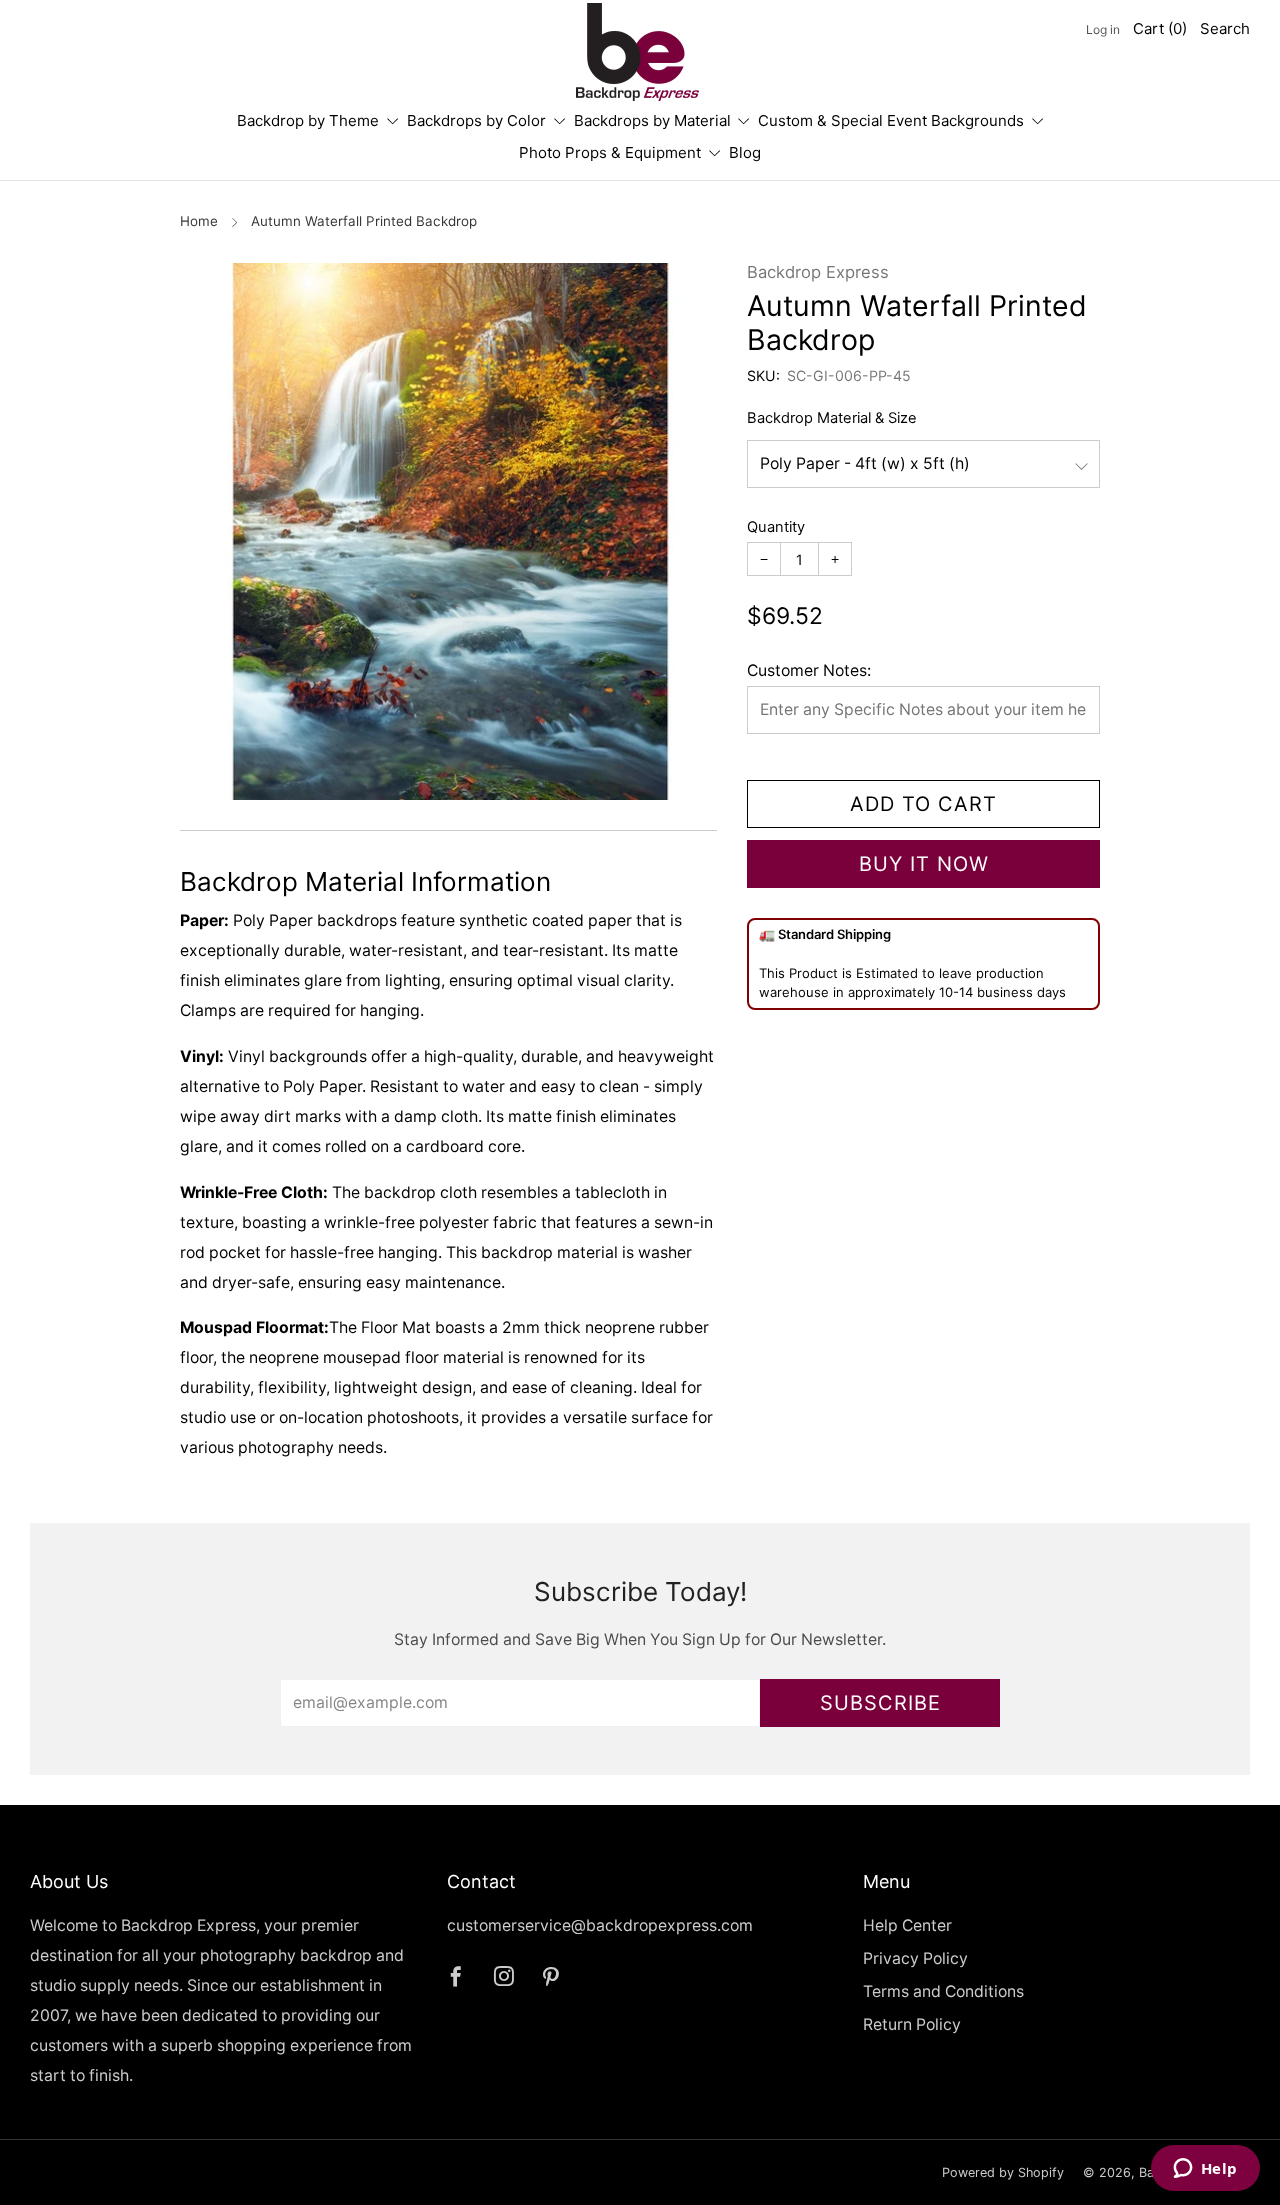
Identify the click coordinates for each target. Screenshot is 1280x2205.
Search (1225, 28)
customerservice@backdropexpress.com (600, 1925)
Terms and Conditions (943, 1991)
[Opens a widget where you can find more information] (1205, 2170)
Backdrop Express (818, 272)
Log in (1103, 29)
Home (199, 221)
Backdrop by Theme (308, 120)
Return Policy (912, 2024)
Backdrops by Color (476, 120)
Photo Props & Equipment (610, 152)
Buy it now (924, 864)
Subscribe (880, 1703)
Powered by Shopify (1003, 2172)
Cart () (1160, 28)
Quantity (776, 527)
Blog (745, 152)
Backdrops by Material (652, 120)
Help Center (907, 1925)
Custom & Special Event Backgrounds (891, 120)
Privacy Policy (915, 1958)
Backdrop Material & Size (832, 418)
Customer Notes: (809, 670)
